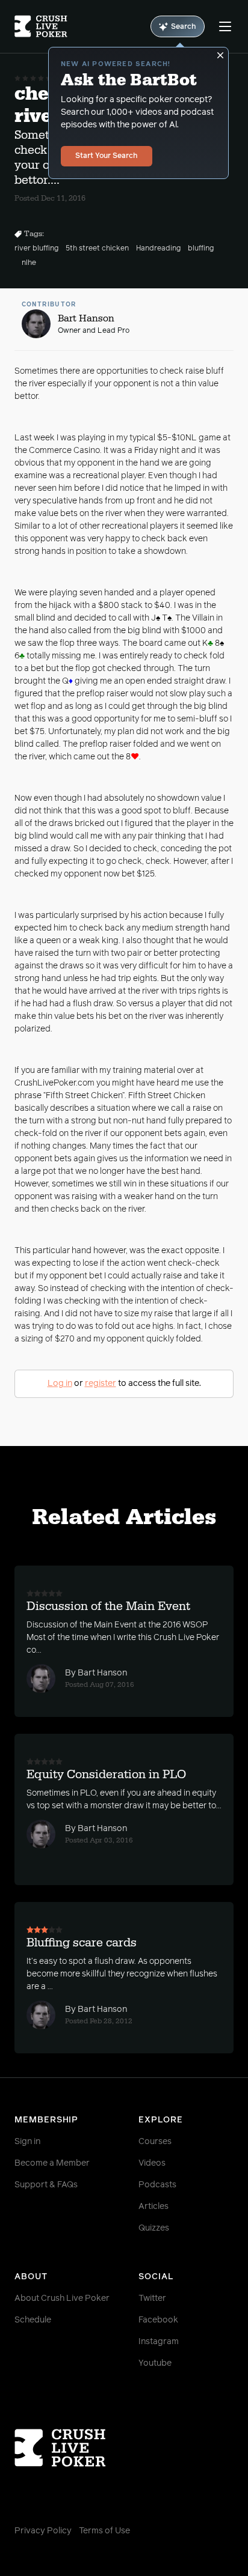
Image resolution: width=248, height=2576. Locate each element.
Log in (60, 1384)
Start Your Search (107, 156)
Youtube (155, 2363)
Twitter (152, 2298)
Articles (153, 2207)
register (101, 1384)
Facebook (158, 2320)
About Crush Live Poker (62, 2298)
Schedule (33, 2320)
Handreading (158, 249)
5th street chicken (97, 249)
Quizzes (154, 2228)
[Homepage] (41, 26)
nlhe (29, 263)
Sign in (27, 2142)
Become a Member (52, 2163)
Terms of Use (104, 2531)
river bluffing (36, 249)
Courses (155, 2142)
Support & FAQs (46, 2185)
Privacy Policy (43, 2531)
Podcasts (157, 2185)
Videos (152, 2163)
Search (184, 27)
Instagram (159, 2342)
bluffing (201, 249)
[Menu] (225, 26)
